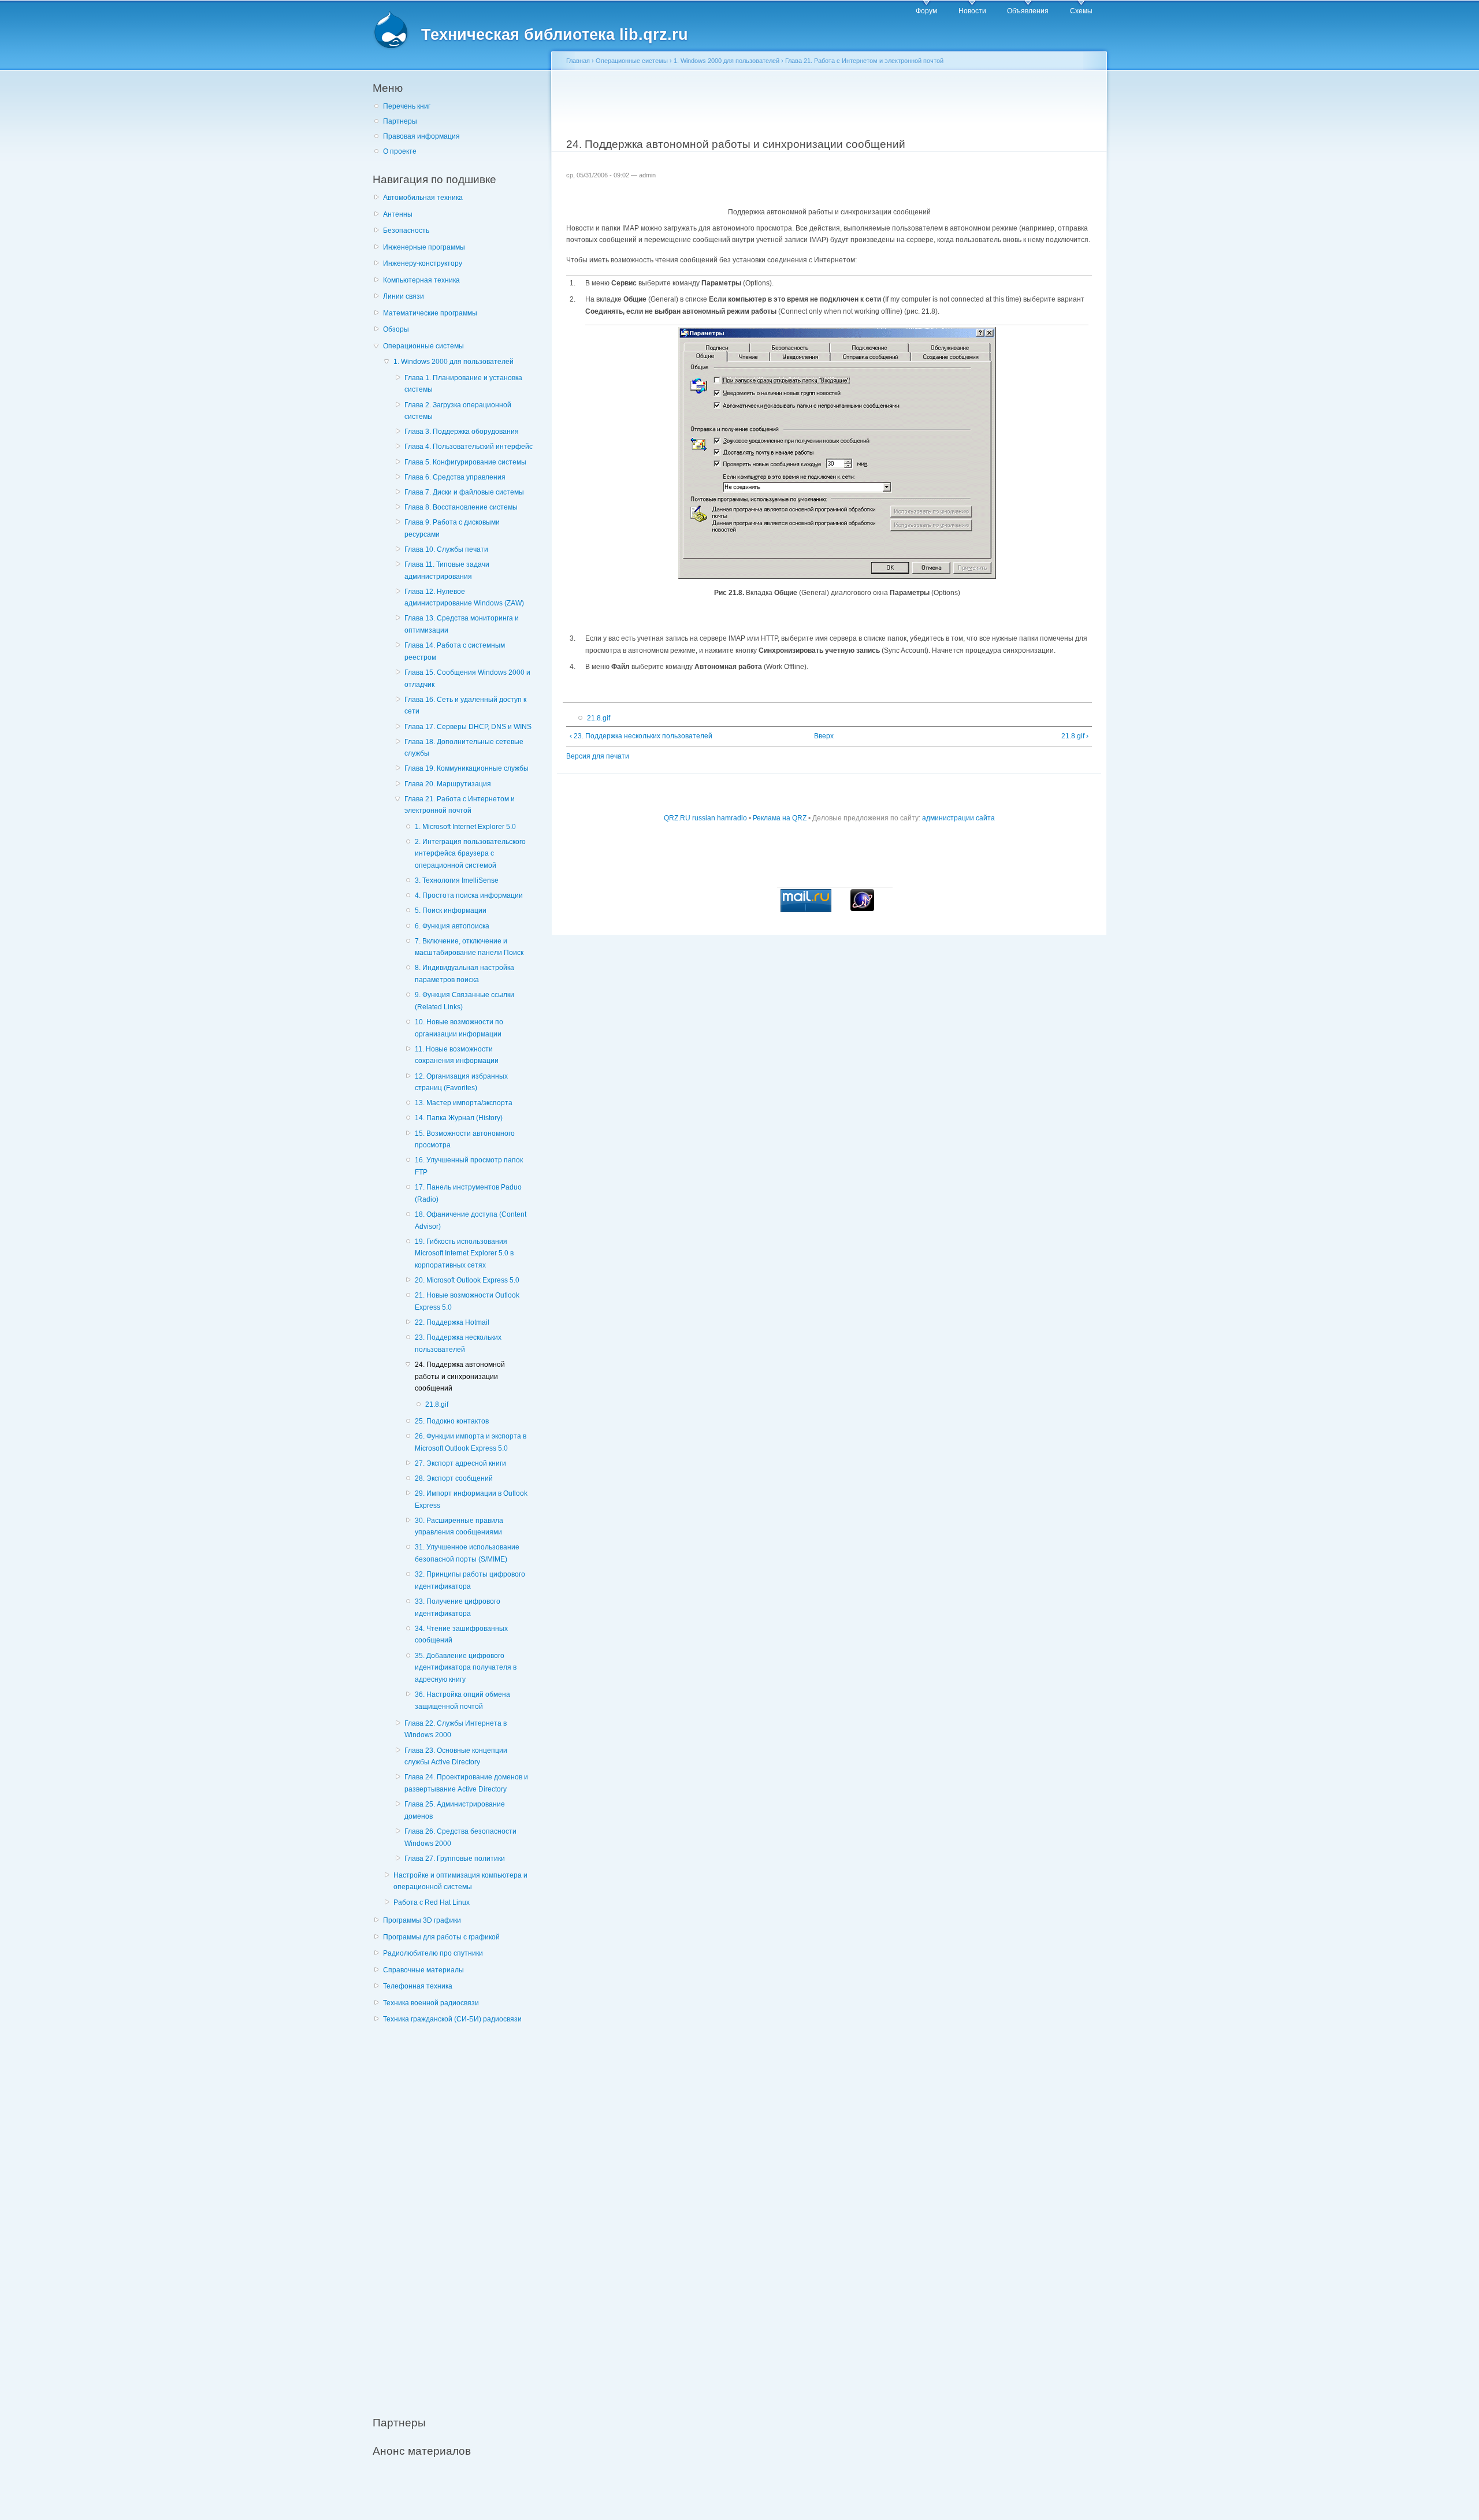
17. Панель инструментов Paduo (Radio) (468, 1193)
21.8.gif (437, 1404)
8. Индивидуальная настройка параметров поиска (464, 974)
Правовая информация (421, 136)
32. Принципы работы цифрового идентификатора (470, 1580)
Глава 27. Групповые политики (455, 1859)
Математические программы (430, 313)
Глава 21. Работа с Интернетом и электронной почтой (460, 805)
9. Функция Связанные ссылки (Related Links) (464, 1001)
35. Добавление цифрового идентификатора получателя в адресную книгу (466, 1668)
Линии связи (404, 296)
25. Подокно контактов (452, 1421)
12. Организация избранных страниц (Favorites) (461, 1082)
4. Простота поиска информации (469, 895)
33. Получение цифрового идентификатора (458, 1607)
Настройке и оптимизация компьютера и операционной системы (460, 1881)
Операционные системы (423, 346)
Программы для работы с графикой (441, 1937)
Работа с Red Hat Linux (432, 1902)
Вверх (824, 736)
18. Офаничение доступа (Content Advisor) (471, 1220)
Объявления (1028, 11)
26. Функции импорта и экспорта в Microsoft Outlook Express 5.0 (471, 1442)
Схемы (1081, 11)
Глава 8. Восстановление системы (461, 507)
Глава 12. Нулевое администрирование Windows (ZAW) (464, 598)
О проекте (400, 151)
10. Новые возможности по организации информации (459, 1028)
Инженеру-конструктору (423, 263)
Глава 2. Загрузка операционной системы (458, 411)
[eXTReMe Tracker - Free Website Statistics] (862, 909)
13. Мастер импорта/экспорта (464, 1103)
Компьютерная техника (421, 280)
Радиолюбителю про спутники (433, 1953)
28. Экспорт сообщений (454, 1478)
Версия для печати (598, 756)
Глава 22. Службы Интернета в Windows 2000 (456, 1729)
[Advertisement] (459, 2214)
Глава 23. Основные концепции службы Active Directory (456, 1757)
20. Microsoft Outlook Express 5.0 (467, 1280)
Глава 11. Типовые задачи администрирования (447, 570)
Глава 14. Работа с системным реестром (455, 651)
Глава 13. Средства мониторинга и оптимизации (462, 624)
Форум (926, 11)
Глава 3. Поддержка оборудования (462, 432)
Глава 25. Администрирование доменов (455, 1810)
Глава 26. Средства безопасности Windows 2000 (460, 1837)
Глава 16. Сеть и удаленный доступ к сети (465, 706)
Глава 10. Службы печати (446, 549)
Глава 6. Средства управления (455, 477)
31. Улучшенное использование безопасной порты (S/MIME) (467, 1553)
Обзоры (396, 329)
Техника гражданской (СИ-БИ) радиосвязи (452, 2019)
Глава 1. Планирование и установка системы (463, 384)
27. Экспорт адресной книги (460, 1463)
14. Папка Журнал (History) (459, 1118)
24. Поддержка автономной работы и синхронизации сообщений (460, 1376)
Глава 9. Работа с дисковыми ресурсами (452, 528)
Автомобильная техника (423, 198)
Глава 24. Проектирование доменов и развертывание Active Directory (466, 1783)
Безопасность (406, 231)
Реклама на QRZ (780, 818)
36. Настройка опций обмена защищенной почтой (462, 1701)
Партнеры (400, 121)
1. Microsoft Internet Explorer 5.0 (465, 827)
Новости (972, 11)
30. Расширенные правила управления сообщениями (459, 1527)
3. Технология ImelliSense (457, 880)
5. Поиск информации (451, 910)
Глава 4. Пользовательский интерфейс (469, 447)
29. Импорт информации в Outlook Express (471, 1499)
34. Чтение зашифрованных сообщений (461, 1635)
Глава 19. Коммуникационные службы (467, 768)
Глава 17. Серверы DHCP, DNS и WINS (468, 727)
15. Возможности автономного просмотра (465, 1140)
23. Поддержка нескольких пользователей (458, 1343)
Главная (578, 61)
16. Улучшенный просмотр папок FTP (469, 1166)
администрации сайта (958, 818)
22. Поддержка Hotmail (452, 1322)
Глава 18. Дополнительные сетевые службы (464, 748)
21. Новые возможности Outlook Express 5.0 (467, 1301)
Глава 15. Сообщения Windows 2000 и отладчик (467, 679)
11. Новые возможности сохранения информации (457, 1055)
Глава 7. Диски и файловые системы (464, 492)
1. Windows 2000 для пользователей (454, 362)
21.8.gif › (1075, 736)
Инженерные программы (424, 247)
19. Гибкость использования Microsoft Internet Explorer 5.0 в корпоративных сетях (464, 1253)
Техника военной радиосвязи (431, 2003)
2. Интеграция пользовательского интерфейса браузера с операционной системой (470, 854)
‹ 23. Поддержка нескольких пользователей (641, 736)
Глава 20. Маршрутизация (448, 784)
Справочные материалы (423, 1970)
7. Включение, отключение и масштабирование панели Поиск (469, 947)
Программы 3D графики (422, 1920)
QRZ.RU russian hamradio (705, 818)
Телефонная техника (418, 1986)
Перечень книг (407, 106)
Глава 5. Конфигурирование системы (465, 462)
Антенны (398, 214)
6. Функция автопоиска (452, 926)
